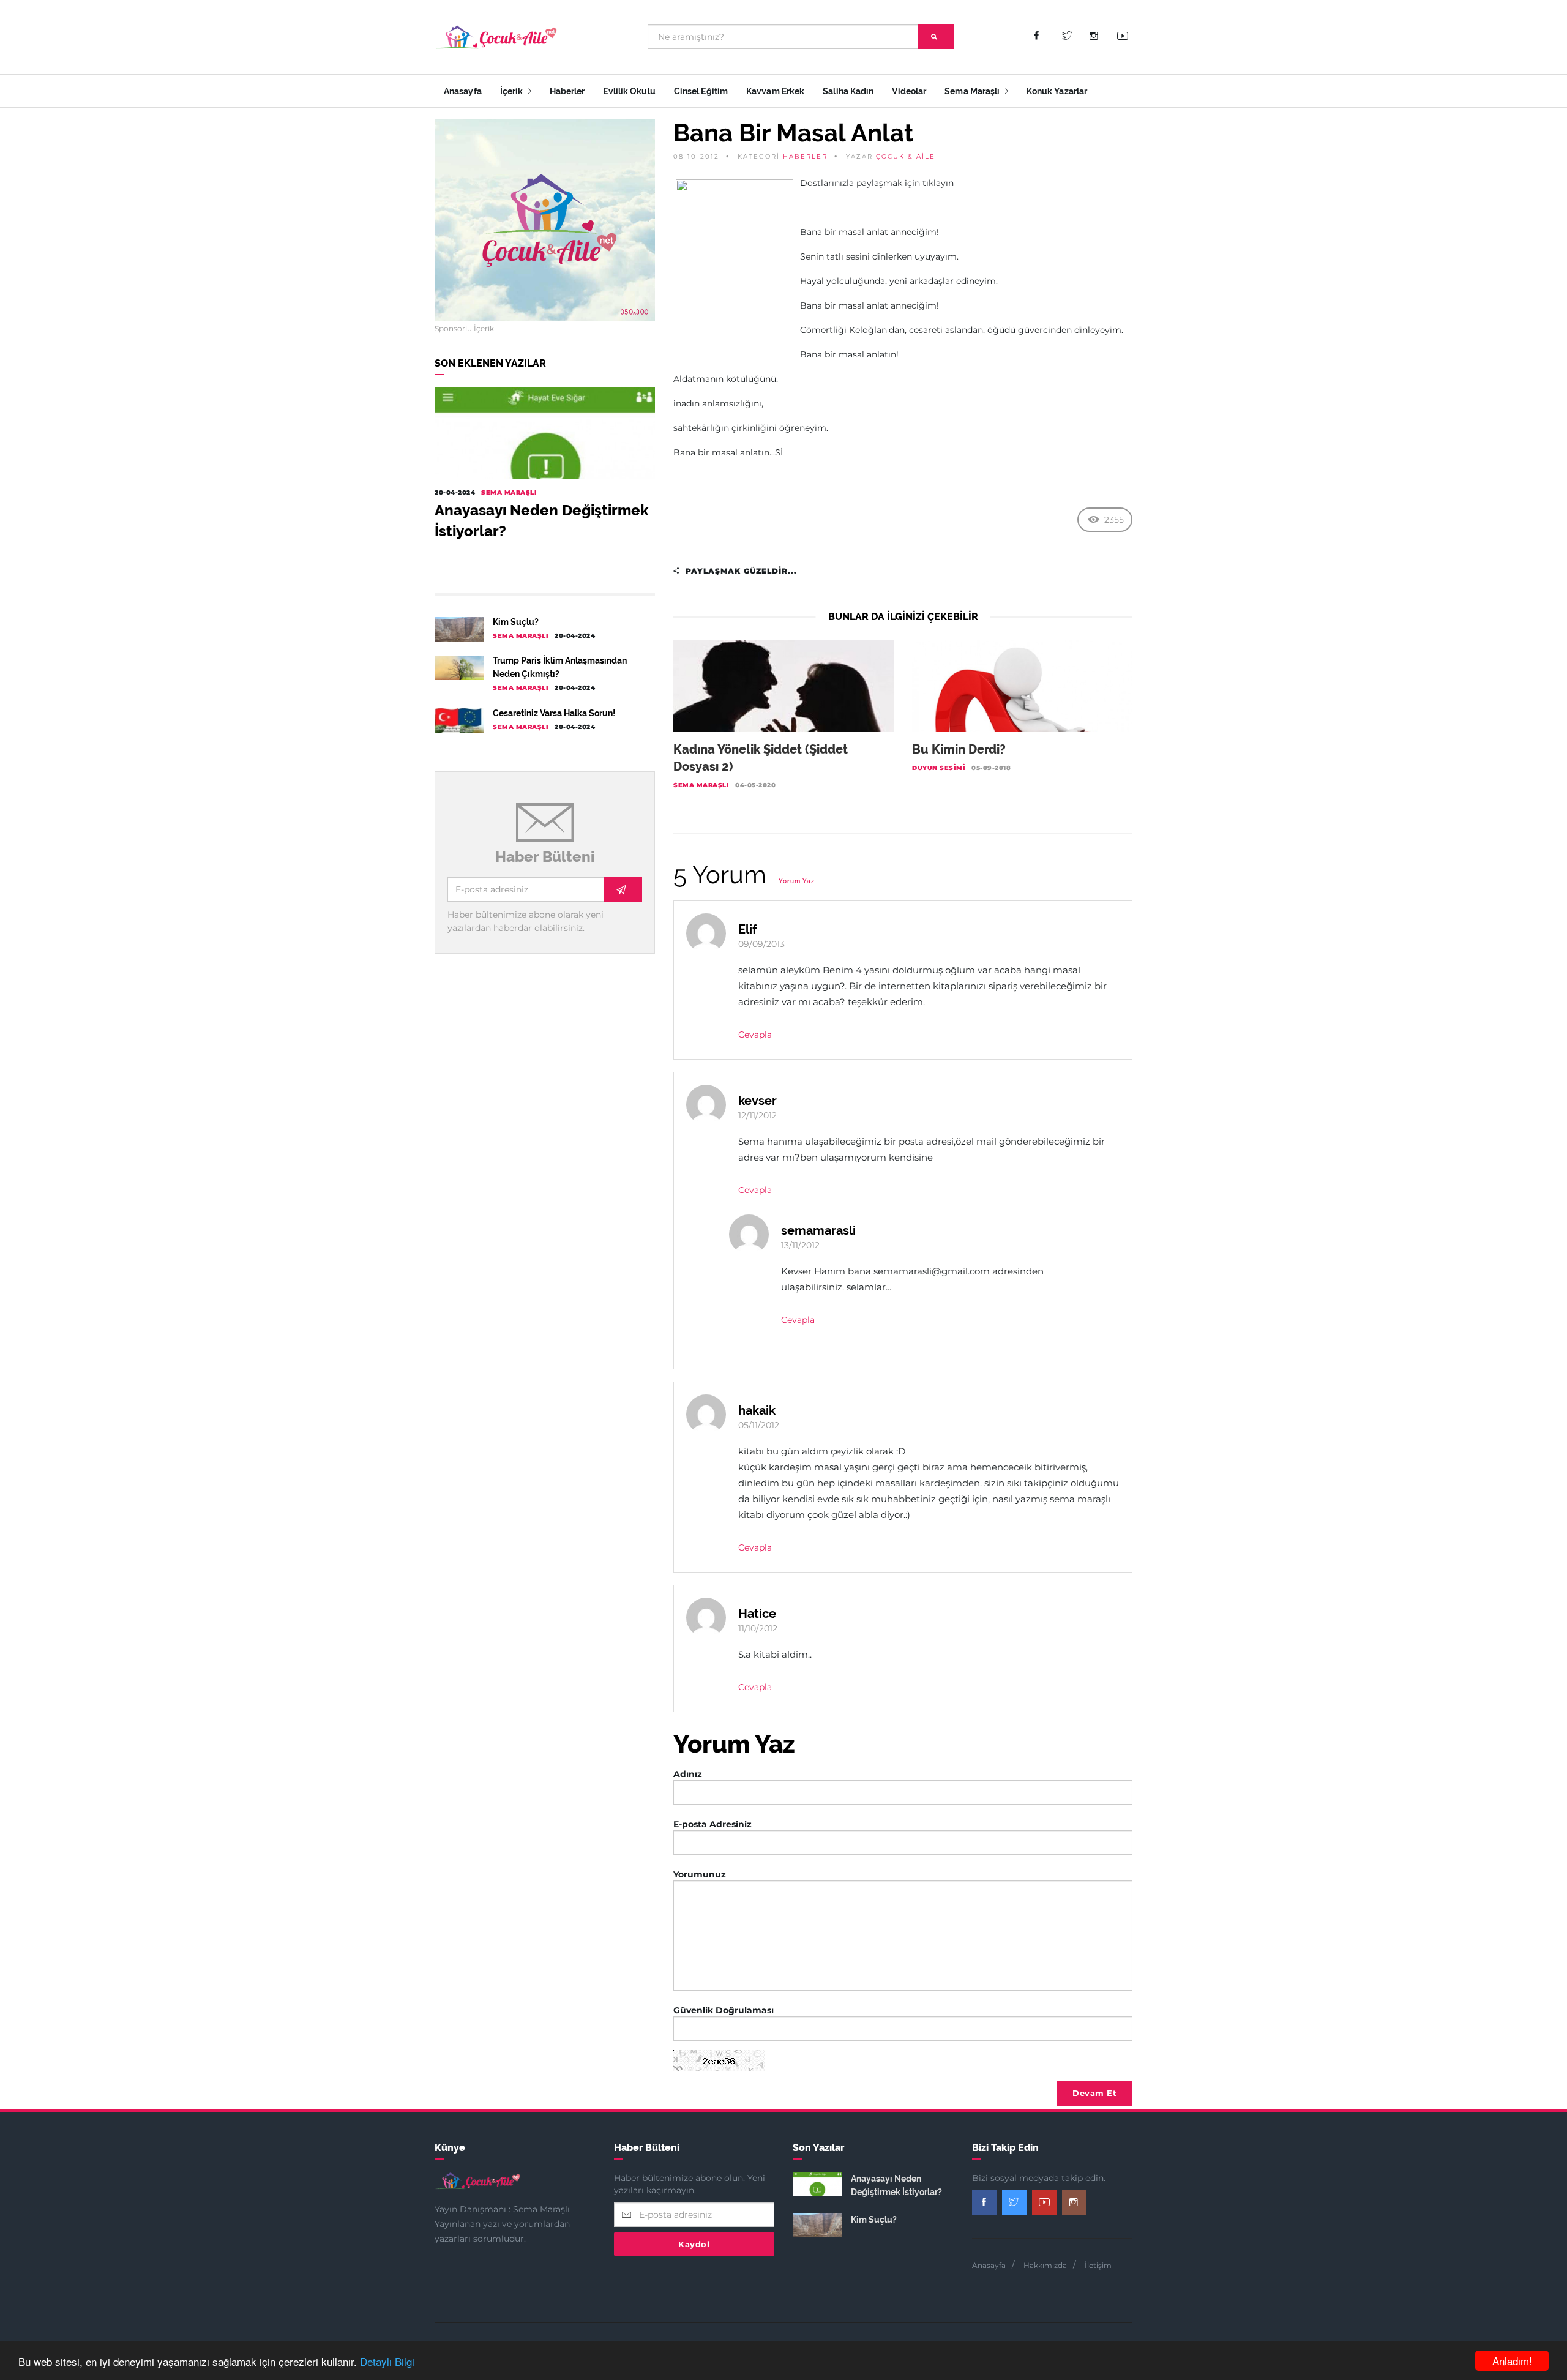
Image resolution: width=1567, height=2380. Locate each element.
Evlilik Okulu (629, 91)
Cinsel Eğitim (701, 91)
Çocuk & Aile (906, 156)
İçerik (513, 91)
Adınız (688, 1774)
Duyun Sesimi (939, 768)
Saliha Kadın (848, 91)
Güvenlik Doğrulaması (724, 2010)
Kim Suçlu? (516, 622)
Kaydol (694, 2244)
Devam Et (1094, 2093)
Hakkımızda (1045, 2265)
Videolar (909, 91)
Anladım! (1512, 2361)
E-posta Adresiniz (712, 1824)
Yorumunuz (700, 1874)
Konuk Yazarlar (1057, 91)
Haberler (567, 91)
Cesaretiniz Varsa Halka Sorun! (554, 713)
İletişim (1098, 2265)
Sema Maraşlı (973, 91)
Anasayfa (463, 91)
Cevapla (755, 1035)
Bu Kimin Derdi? (959, 749)
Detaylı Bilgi (387, 2361)
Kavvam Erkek (775, 91)
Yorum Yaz (797, 881)
